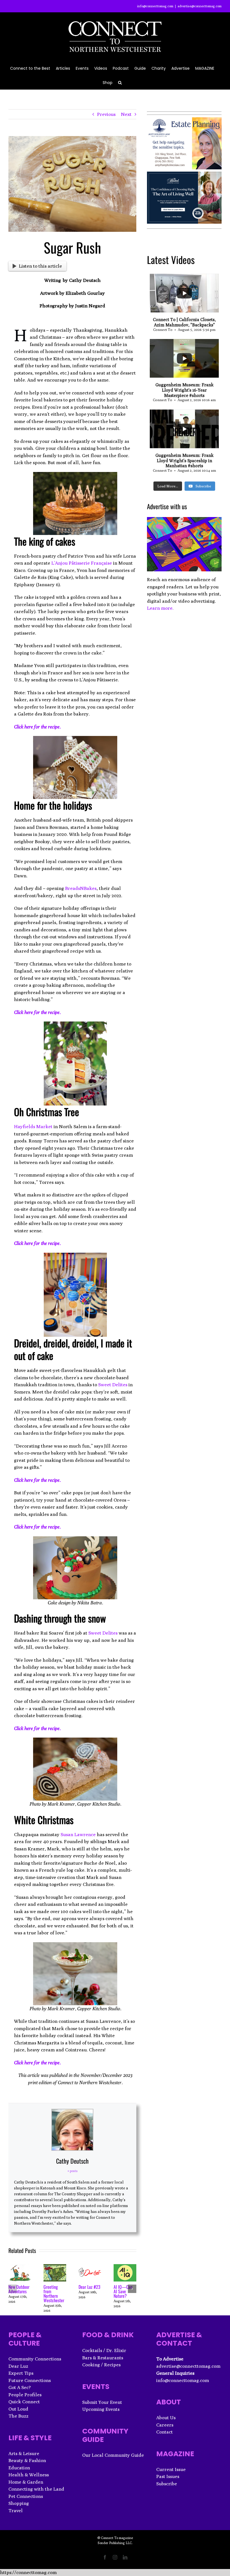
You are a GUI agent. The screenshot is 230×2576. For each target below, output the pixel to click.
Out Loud (18, 2409)
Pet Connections (26, 2496)
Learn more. (160, 608)
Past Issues (168, 2476)
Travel (16, 2510)
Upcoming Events (101, 2409)
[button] (120, 82)
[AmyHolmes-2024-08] (184, 121)
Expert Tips (21, 2373)
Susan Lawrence (78, 1834)
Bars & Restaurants (103, 2358)
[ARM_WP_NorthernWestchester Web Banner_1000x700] (184, 175)
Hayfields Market (33, 1126)
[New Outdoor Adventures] (20, 2267)
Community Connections (35, 2359)
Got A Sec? (20, 2387)
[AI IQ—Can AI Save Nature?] (125, 2267)
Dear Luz (18, 2366)
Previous (106, 114)
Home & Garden (26, 2482)
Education (19, 2468)
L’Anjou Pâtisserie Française (82, 563)
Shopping (19, 2503)
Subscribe (167, 2484)
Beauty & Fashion (27, 2460)
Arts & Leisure (24, 2453)
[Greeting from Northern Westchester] (55, 2267)
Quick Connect (24, 2402)
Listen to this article (40, 266)
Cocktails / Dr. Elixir (104, 2350)
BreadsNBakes (81, 888)
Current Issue (171, 2469)
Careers (165, 2425)
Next (126, 114)
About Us (166, 2418)
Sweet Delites (113, 1385)
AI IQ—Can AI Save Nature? (123, 2291)
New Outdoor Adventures (19, 2289)
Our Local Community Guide (113, 2455)
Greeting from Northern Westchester (54, 2294)
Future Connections (30, 2380)
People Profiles (25, 2395)
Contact (165, 2432)
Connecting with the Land (36, 2489)
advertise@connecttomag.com (200, 6)
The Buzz (18, 2416)
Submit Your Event (102, 2402)
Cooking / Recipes (101, 2365)
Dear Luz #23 (89, 2287)
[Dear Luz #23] (90, 2267)
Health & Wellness (29, 2475)
